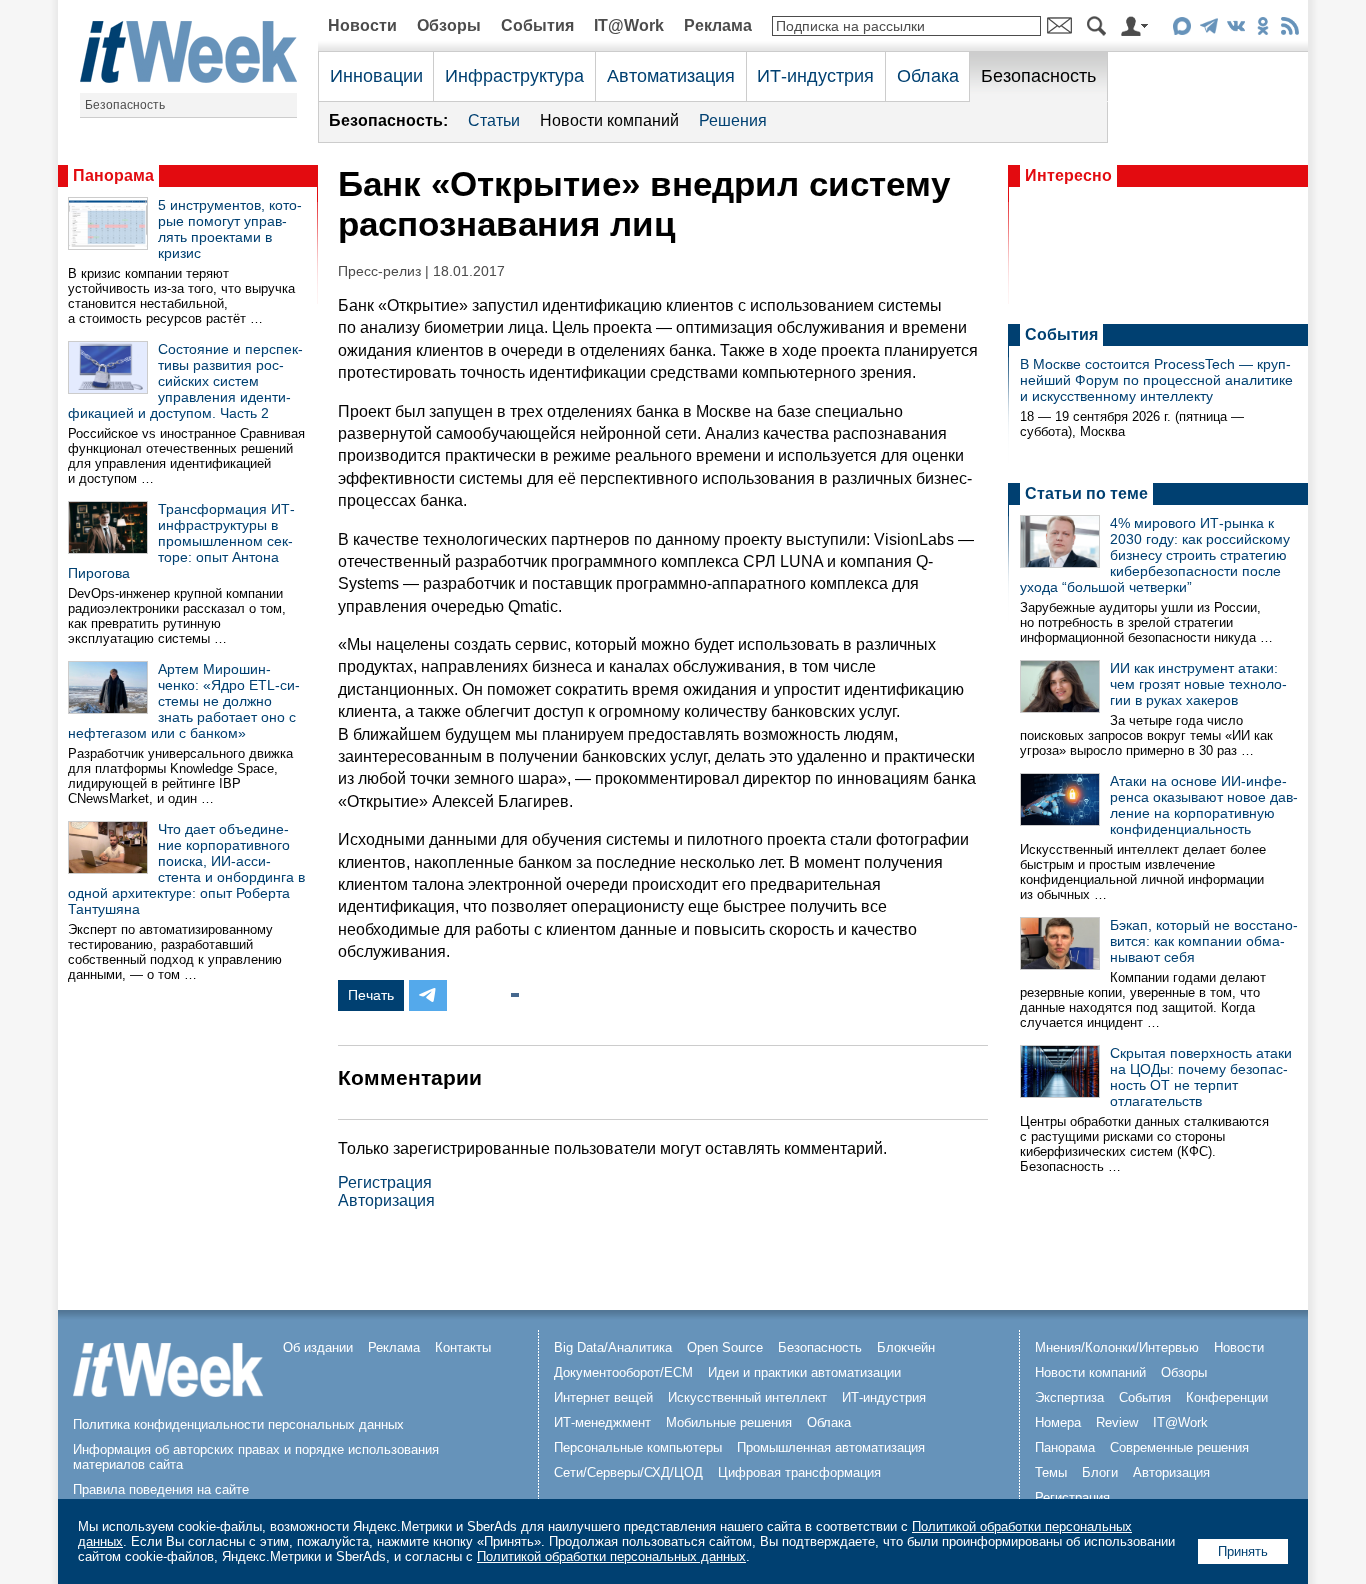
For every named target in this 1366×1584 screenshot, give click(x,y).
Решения (733, 120)
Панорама (113, 175)
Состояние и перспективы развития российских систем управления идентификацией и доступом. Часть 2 (185, 381)
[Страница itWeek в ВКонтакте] (1235, 29)
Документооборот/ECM (623, 1372)
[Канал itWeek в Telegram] (1208, 29)
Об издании (318, 1347)
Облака (928, 76)
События (537, 25)
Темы (1051, 1472)
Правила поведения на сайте (161, 1489)
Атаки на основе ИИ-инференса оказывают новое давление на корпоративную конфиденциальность (1204, 805)
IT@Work (629, 25)
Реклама (718, 25)
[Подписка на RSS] (1289, 29)
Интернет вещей (603, 1397)
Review (1117, 1422)
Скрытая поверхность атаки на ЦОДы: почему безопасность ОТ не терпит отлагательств (1201, 1077)
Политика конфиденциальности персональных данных (238, 1424)
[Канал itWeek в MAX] (1181, 29)
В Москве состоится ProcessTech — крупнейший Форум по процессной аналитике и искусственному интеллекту (1156, 380)
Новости (362, 25)
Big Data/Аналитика (613, 1347)
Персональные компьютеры (638, 1447)
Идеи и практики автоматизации (804, 1372)
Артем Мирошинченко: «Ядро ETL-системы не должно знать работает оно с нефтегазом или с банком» (184, 701)
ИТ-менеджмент (602, 1422)
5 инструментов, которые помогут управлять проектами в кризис (230, 229)
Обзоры (449, 25)
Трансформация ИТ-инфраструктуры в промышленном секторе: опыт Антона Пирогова (181, 541)
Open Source (725, 1347)
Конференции (1227, 1397)
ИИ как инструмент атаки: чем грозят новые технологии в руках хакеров (1198, 684)
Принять (1243, 1551)
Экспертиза (1069, 1397)
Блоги (1100, 1472)
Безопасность (125, 105)
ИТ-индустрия (815, 76)
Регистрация (385, 1182)
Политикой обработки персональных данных (611, 1556)
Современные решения (1179, 1447)
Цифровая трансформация (799, 1472)
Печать (371, 995)
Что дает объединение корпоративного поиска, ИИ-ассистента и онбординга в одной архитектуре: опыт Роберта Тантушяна (186, 869)
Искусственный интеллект (747, 1397)
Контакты (463, 1347)
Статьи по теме (1086, 493)
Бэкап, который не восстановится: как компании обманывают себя (1204, 941)
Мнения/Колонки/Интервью (1117, 1347)
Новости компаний (609, 120)
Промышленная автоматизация (831, 1447)
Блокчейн (906, 1347)
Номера (1058, 1422)
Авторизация (386, 1200)
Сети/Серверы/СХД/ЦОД (628, 1472)
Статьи (494, 120)
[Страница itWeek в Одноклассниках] (1262, 29)
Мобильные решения (729, 1422)
